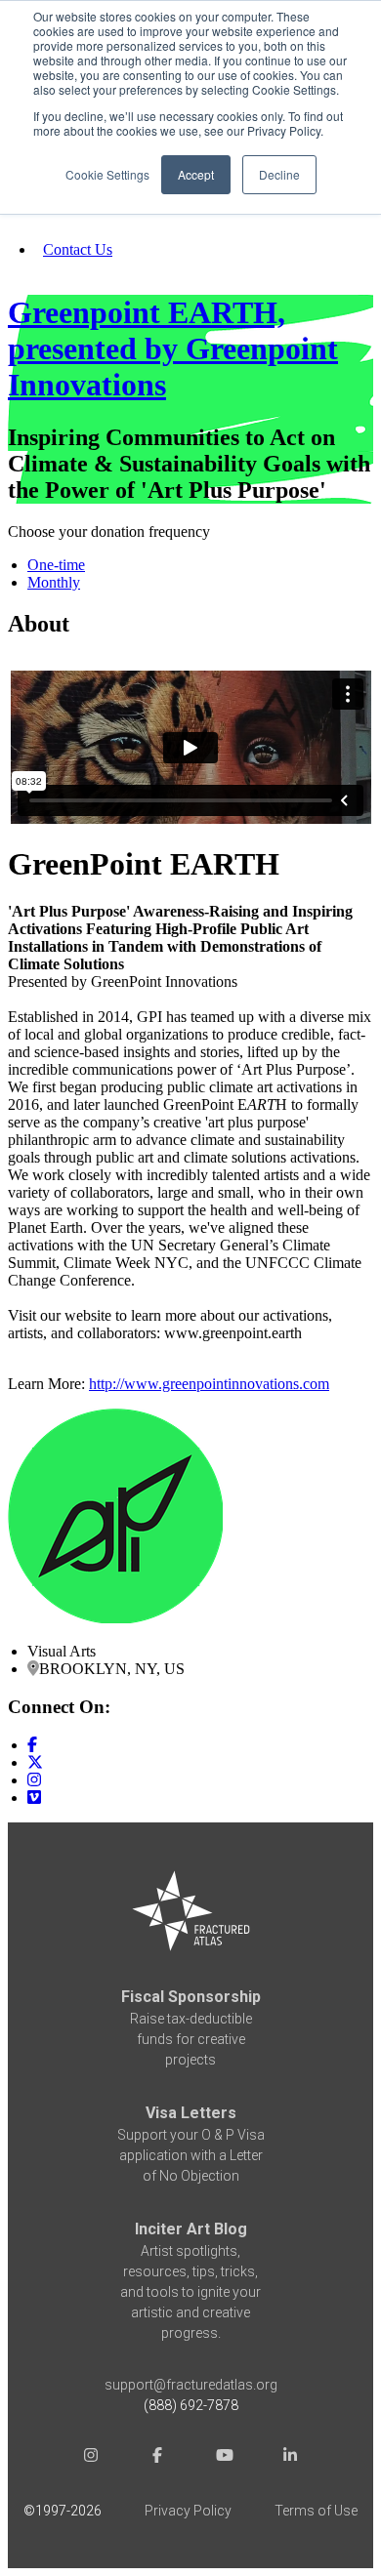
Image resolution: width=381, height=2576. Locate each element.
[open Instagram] (91, 2458)
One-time (56, 565)
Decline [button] (279, 174)
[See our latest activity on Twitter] (35, 1762)
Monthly (54, 582)
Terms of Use (316, 2511)
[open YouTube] (224, 2458)
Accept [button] (196, 174)
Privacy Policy (188, 2511)
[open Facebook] (157, 2458)
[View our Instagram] (34, 1780)
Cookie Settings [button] (107, 174)
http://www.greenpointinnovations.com (209, 1384)
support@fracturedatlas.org (191, 2385)
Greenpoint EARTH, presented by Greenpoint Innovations (173, 348)
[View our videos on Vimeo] (34, 1798)
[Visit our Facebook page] (32, 1745)
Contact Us (78, 249)
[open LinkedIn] (290, 2458)
